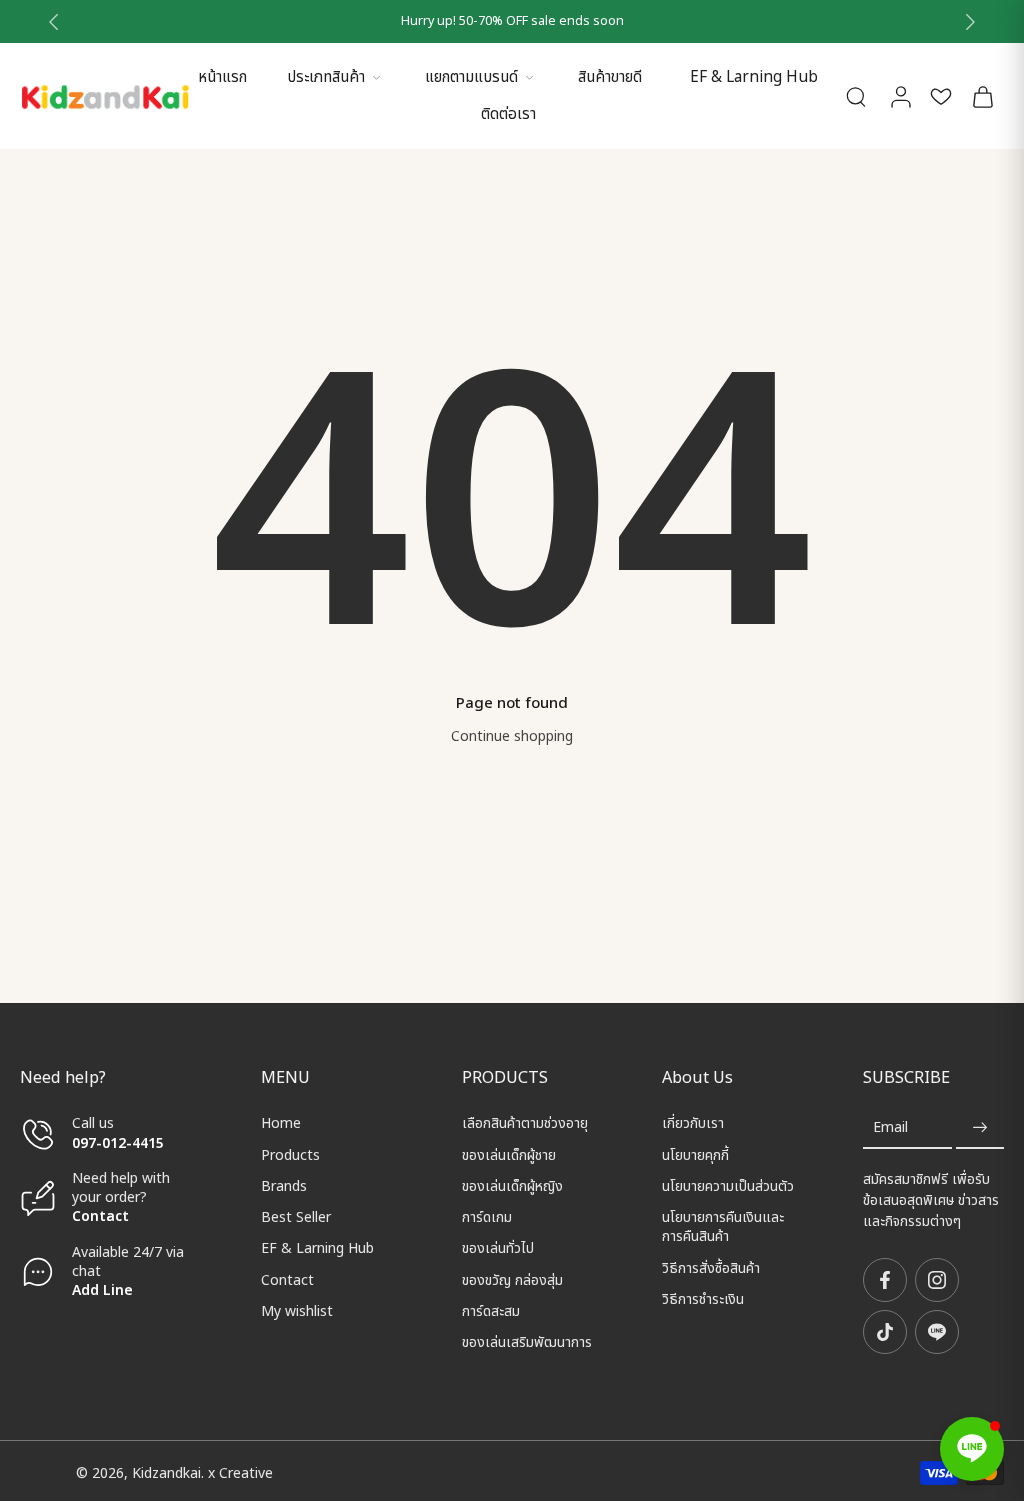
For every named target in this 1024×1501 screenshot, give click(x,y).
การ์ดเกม (487, 1217)
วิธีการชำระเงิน (703, 1299)
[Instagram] (937, 1280)
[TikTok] (885, 1332)
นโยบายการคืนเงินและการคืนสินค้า (723, 1227)
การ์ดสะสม (491, 1311)
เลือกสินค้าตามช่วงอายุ (525, 1123)
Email (890, 1127)
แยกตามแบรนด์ (471, 77)
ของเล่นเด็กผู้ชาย (509, 1154)
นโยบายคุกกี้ (695, 1154)
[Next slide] (970, 22)
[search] (856, 96)
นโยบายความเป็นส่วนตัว (728, 1186)
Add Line (102, 1290)
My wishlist (297, 1311)
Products (290, 1154)
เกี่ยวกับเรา (693, 1123)
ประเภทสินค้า (326, 77)
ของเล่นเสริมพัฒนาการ (527, 1342)
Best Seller (296, 1217)
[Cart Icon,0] (982, 96)
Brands (284, 1186)
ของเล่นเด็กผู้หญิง (512, 1186)
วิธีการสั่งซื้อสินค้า (711, 1267)
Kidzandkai (166, 1472)
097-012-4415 (120, 1142)
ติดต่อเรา (508, 114)
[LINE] (937, 1332)
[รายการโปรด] (941, 96)
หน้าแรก (222, 77)
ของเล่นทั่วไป (498, 1248)
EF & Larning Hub (754, 77)
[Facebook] (885, 1280)
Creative (246, 1472)
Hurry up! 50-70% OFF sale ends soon (512, 21)
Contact (100, 1216)
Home (281, 1123)
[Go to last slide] (54, 22)
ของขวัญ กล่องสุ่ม (512, 1279)
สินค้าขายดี (610, 77)
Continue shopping (512, 736)
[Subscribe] (980, 1127)
